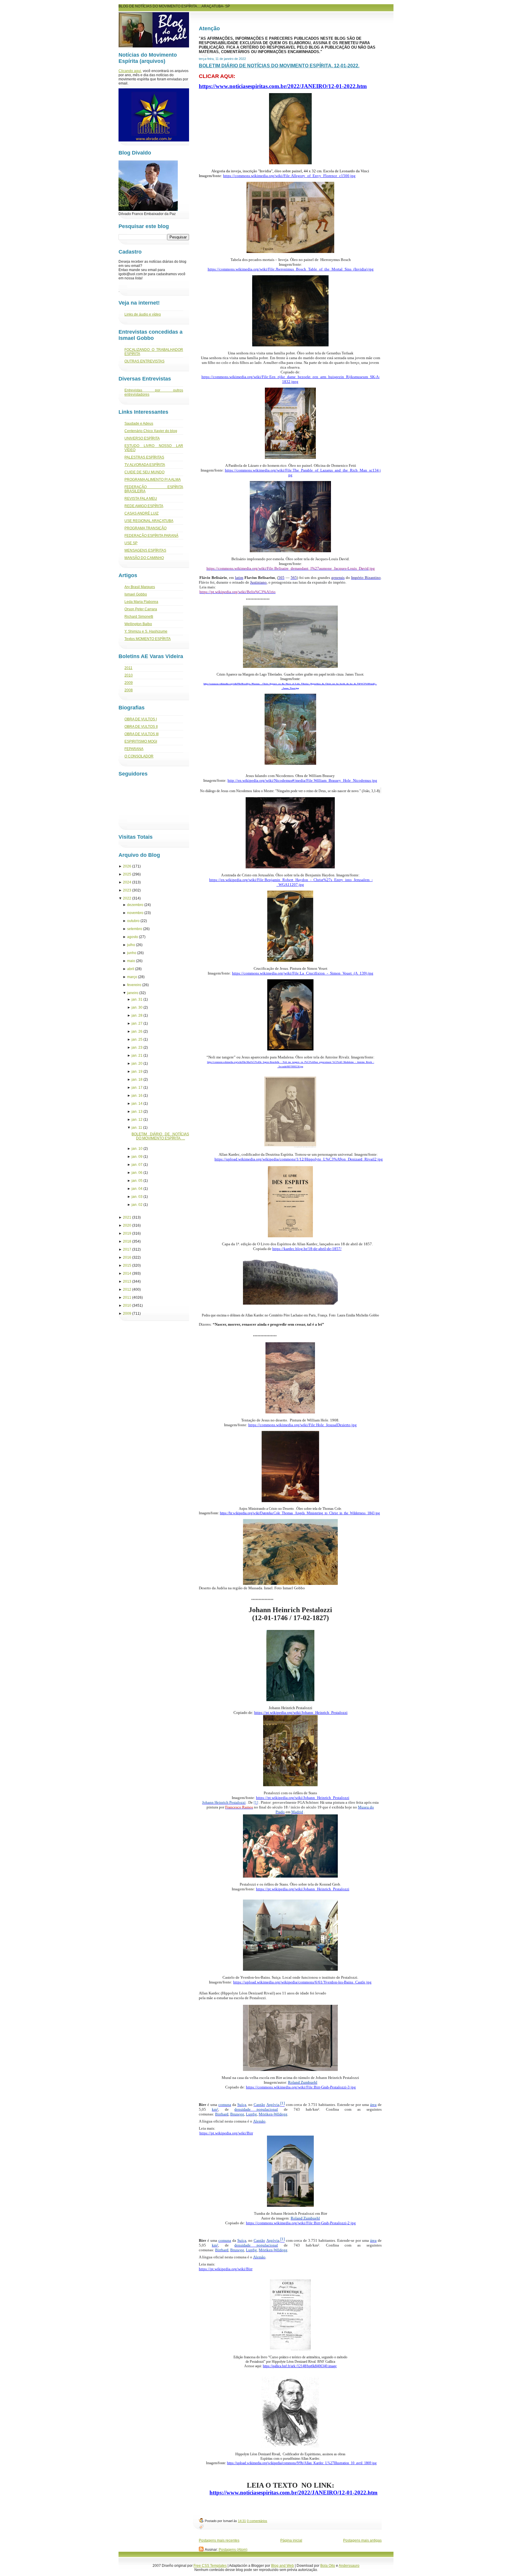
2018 (127, 1241)
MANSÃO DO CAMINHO (144, 558)
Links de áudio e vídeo (143, 314)
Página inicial (291, 2540)
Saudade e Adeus (139, 424)
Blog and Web (283, 2566)
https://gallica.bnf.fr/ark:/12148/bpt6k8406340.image (300, 2366)
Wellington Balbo (138, 624)
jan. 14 (137, 1104)
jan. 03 (137, 1197)
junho (132, 953)
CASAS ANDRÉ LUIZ (141, 513)
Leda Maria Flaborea (141, 602)
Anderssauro (349, 2566)
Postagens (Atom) (233, 2550)
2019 (127, 1233)
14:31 (242, 2521)
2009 (129, 683)
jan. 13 (137, 1112)
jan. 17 (137, 1088)
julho (131, 945)
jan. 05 (137, 1181)
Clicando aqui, (130, 71)
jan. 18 (137, 1080)
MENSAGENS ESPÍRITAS (145, 550)
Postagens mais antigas (362, 2540)
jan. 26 (137, 1031)
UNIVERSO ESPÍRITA (142, 438)
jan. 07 (137, 1165)
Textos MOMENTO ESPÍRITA (148, 639)
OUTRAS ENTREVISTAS (144, 361)
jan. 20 (137, 1063)
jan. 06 (137, 1173)
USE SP (131, 543)
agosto (133, 937)
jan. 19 (137, 1072)
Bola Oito (328, 2566)
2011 (128, 668)
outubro (133, 921)
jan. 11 (137, 1128)
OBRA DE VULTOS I (141, 719)
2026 (127, 866)
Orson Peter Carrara (141, 609)
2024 (127, 882)
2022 (127, 898)
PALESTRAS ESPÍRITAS (144, 457)
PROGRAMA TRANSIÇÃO (145, 528)
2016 (127, 1257)
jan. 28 (137, 1015)
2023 (127, 890)
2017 (127, 1249)
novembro (135, 913)
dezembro (135, 905)
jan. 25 (137, 1039)
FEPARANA (134, 749)
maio (131, 961)
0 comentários (257, 2521)
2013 (127, 1281)
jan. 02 (137, 1205)
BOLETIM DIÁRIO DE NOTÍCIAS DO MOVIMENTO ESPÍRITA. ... (160, 1136)
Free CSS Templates (210, 2566)
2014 (127, 1273)
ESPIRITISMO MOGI (141, 741)
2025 (127, 874)
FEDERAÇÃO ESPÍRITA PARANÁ (151, 536)
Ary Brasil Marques (140, 587)
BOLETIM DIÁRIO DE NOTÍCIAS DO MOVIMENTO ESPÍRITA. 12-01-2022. (279, 66)
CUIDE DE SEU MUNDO (144, 472)
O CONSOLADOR (139, 756)
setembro (135, 929)
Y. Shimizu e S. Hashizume (146, 631)
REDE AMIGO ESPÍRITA (144, 506)
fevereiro (134, 985)
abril (131, 969)
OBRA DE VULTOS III (141, 734)
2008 (129, 690)
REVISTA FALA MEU (141, 499)
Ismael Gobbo (136, 594)
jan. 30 (137, 1007)
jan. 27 (137, 1023)
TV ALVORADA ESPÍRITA (145, 465)
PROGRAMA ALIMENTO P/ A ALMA (153, 480)
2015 (127, 1265)
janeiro (133, 993)
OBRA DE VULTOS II (141, 727)
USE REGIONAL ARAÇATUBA (149, 521)
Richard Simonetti (139, 617)
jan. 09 (137, 1157)
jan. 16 (137, 1096)
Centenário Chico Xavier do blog (151, 431)
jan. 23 (137, 1047)
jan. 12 (137, 1120)
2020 (127, 1225)
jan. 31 (137, 999)
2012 (127, 1289)
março (132, 977)
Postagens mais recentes (219, 2540)
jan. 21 (137, 1055)
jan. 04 (137, 1189)
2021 (127, 1217)
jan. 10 (137, 1149)
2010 (129, 675)
